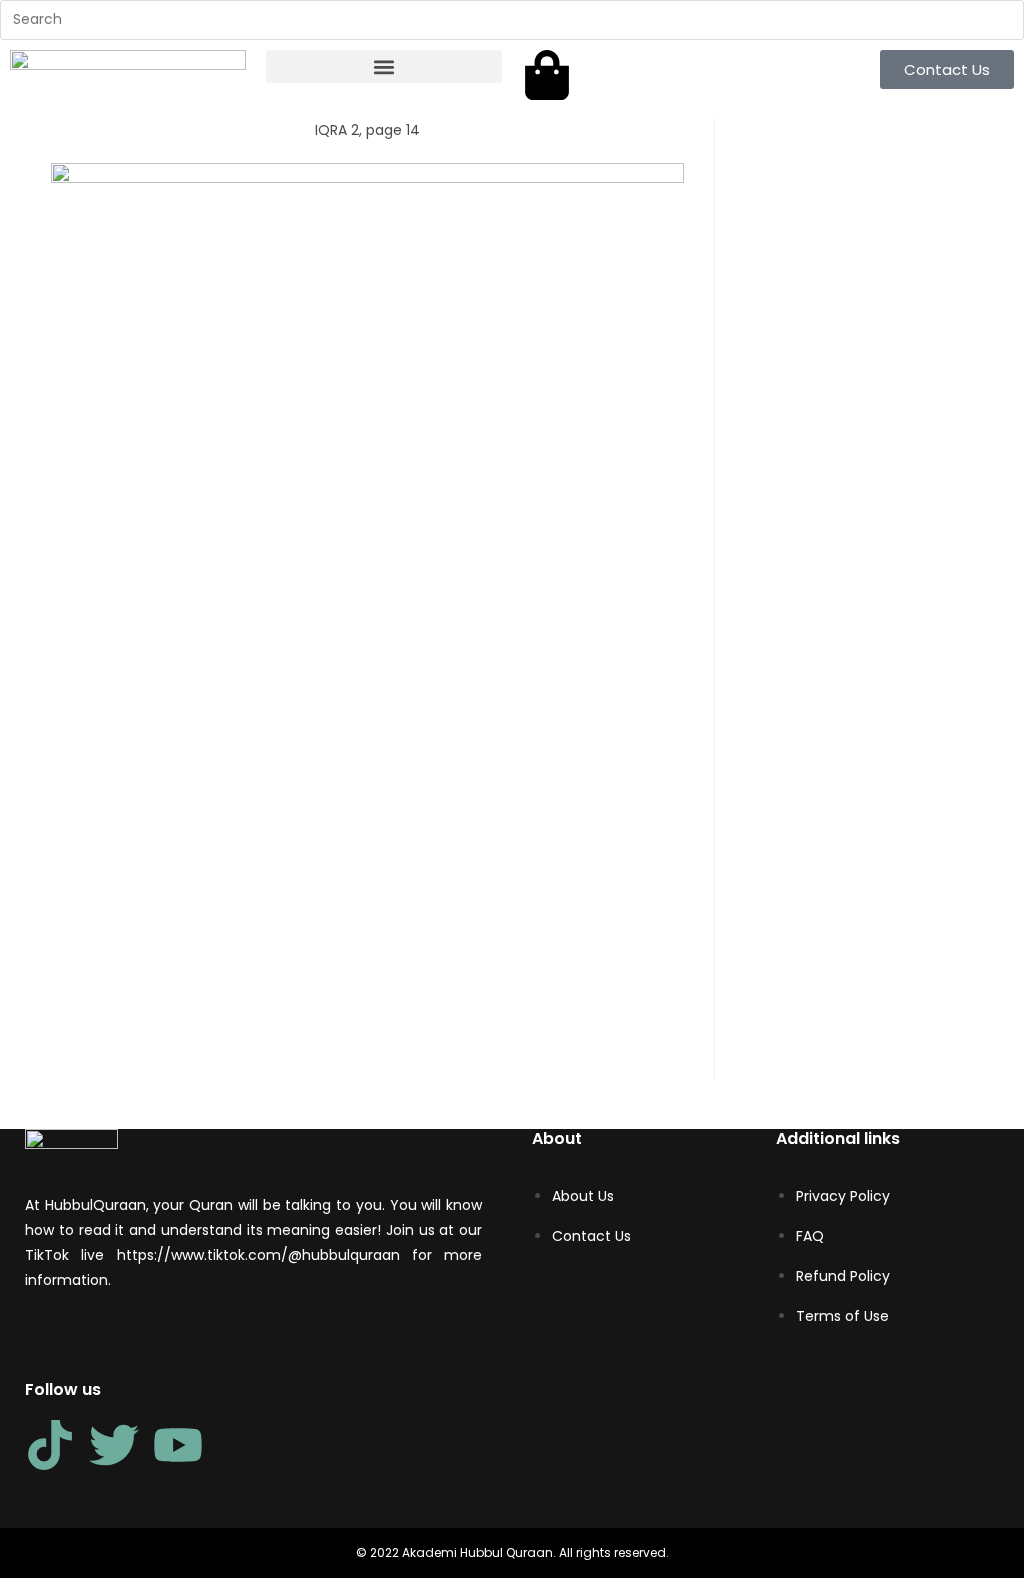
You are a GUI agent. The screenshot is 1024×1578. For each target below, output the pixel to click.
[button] (384, 66)
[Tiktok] (50, 1445)
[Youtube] (178, 1445)
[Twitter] (114, 1445)
